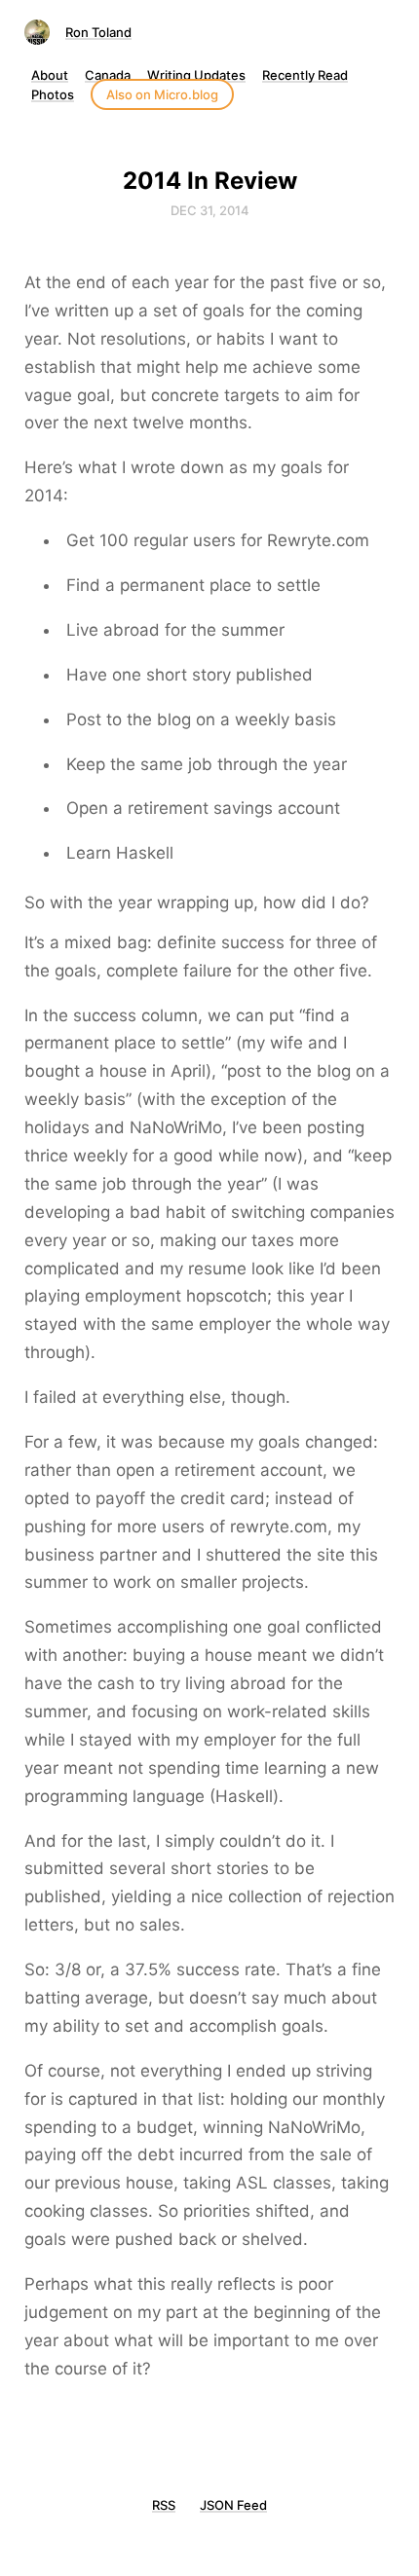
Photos (53, 94)
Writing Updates (196, 75)
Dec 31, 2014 (210, 210)
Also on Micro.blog (162, 94)
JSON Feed (233, 2505)
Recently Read (305, 75)
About (50, 75)
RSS (164, 2505)
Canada (108, 75)
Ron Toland (98, 32)
